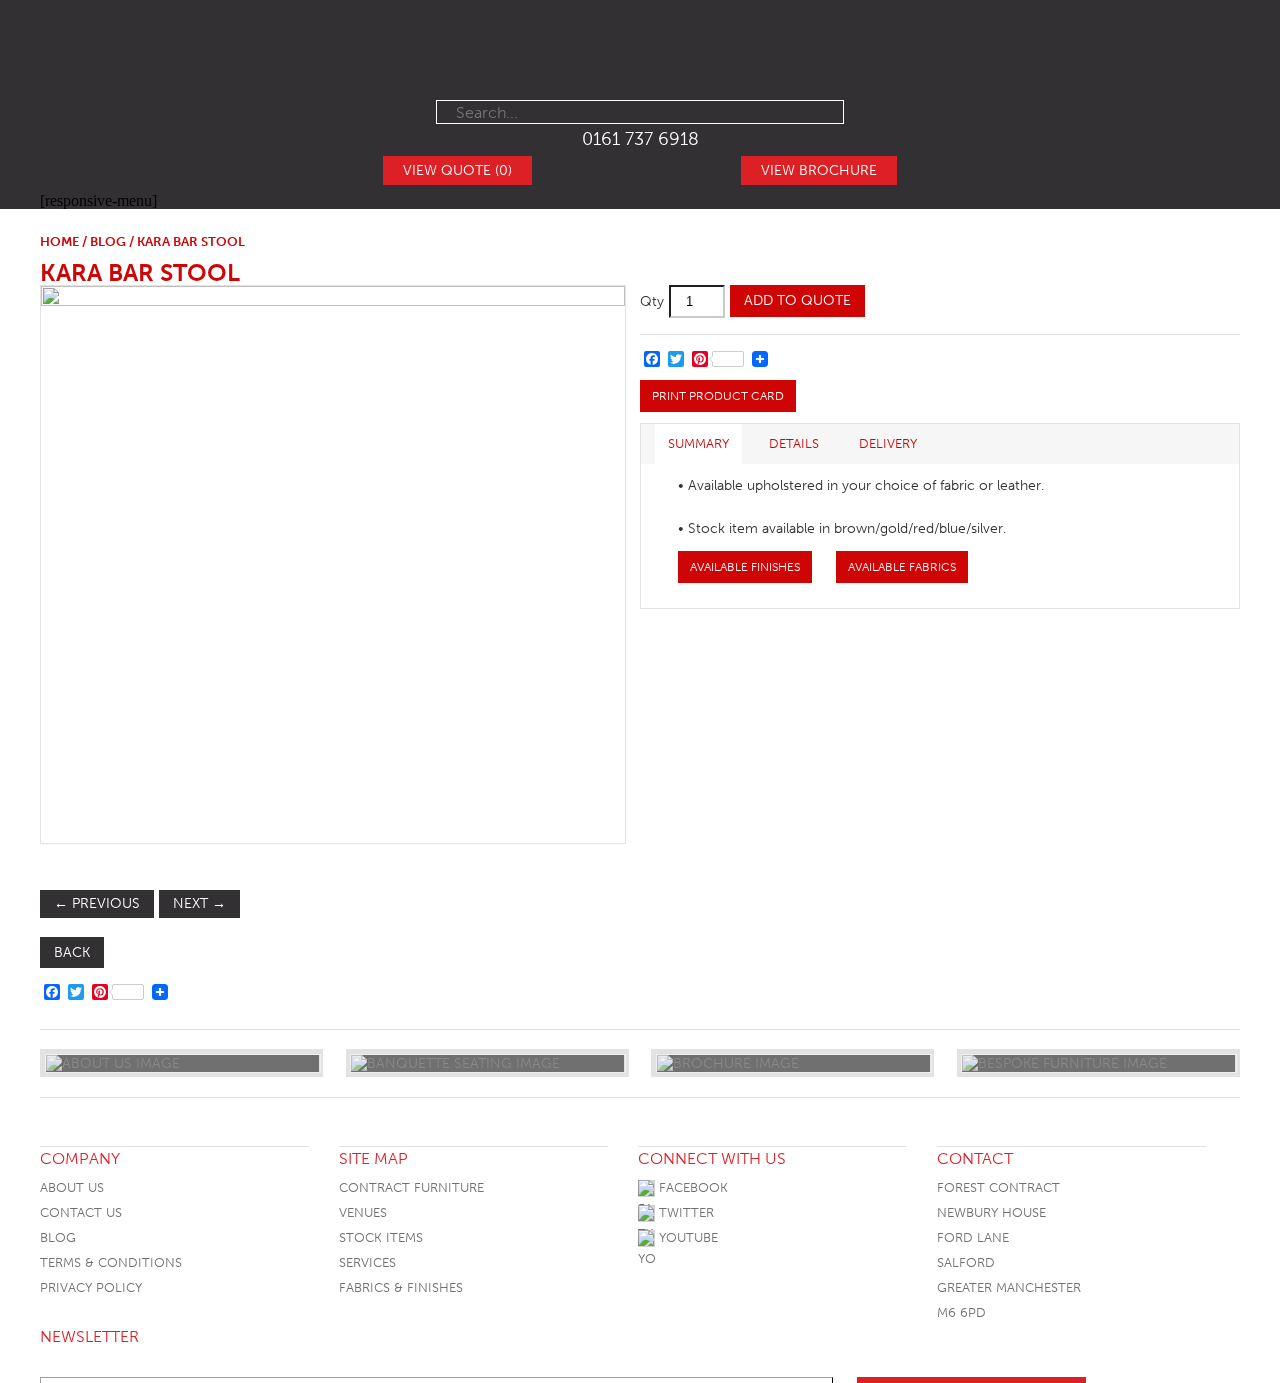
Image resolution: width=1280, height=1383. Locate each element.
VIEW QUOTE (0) (457, 170)
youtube (686, 1237)
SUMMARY (698, 443)
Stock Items (381, 1237)
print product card (718, 396)
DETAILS (794, 443)
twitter (684, 1212)
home (59, 241)
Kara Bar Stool (140, 272)
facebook (691, 1187)
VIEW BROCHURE (819, 170)
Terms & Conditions (111, 1262)
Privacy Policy (91, 1287)
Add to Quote (797, 300)
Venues (363, 1212)
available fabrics (902, 567)
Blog (58, 1237)
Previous (97, 903)
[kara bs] (332, 564)
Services (367, 1262)
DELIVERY (888, 443)
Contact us (81, 1212)
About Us (72, 1187)
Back (72, 952)
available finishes (745, 567)
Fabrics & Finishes (401, 1287)
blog (108, 241)
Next (199, 903)
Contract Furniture (411, 1187)
